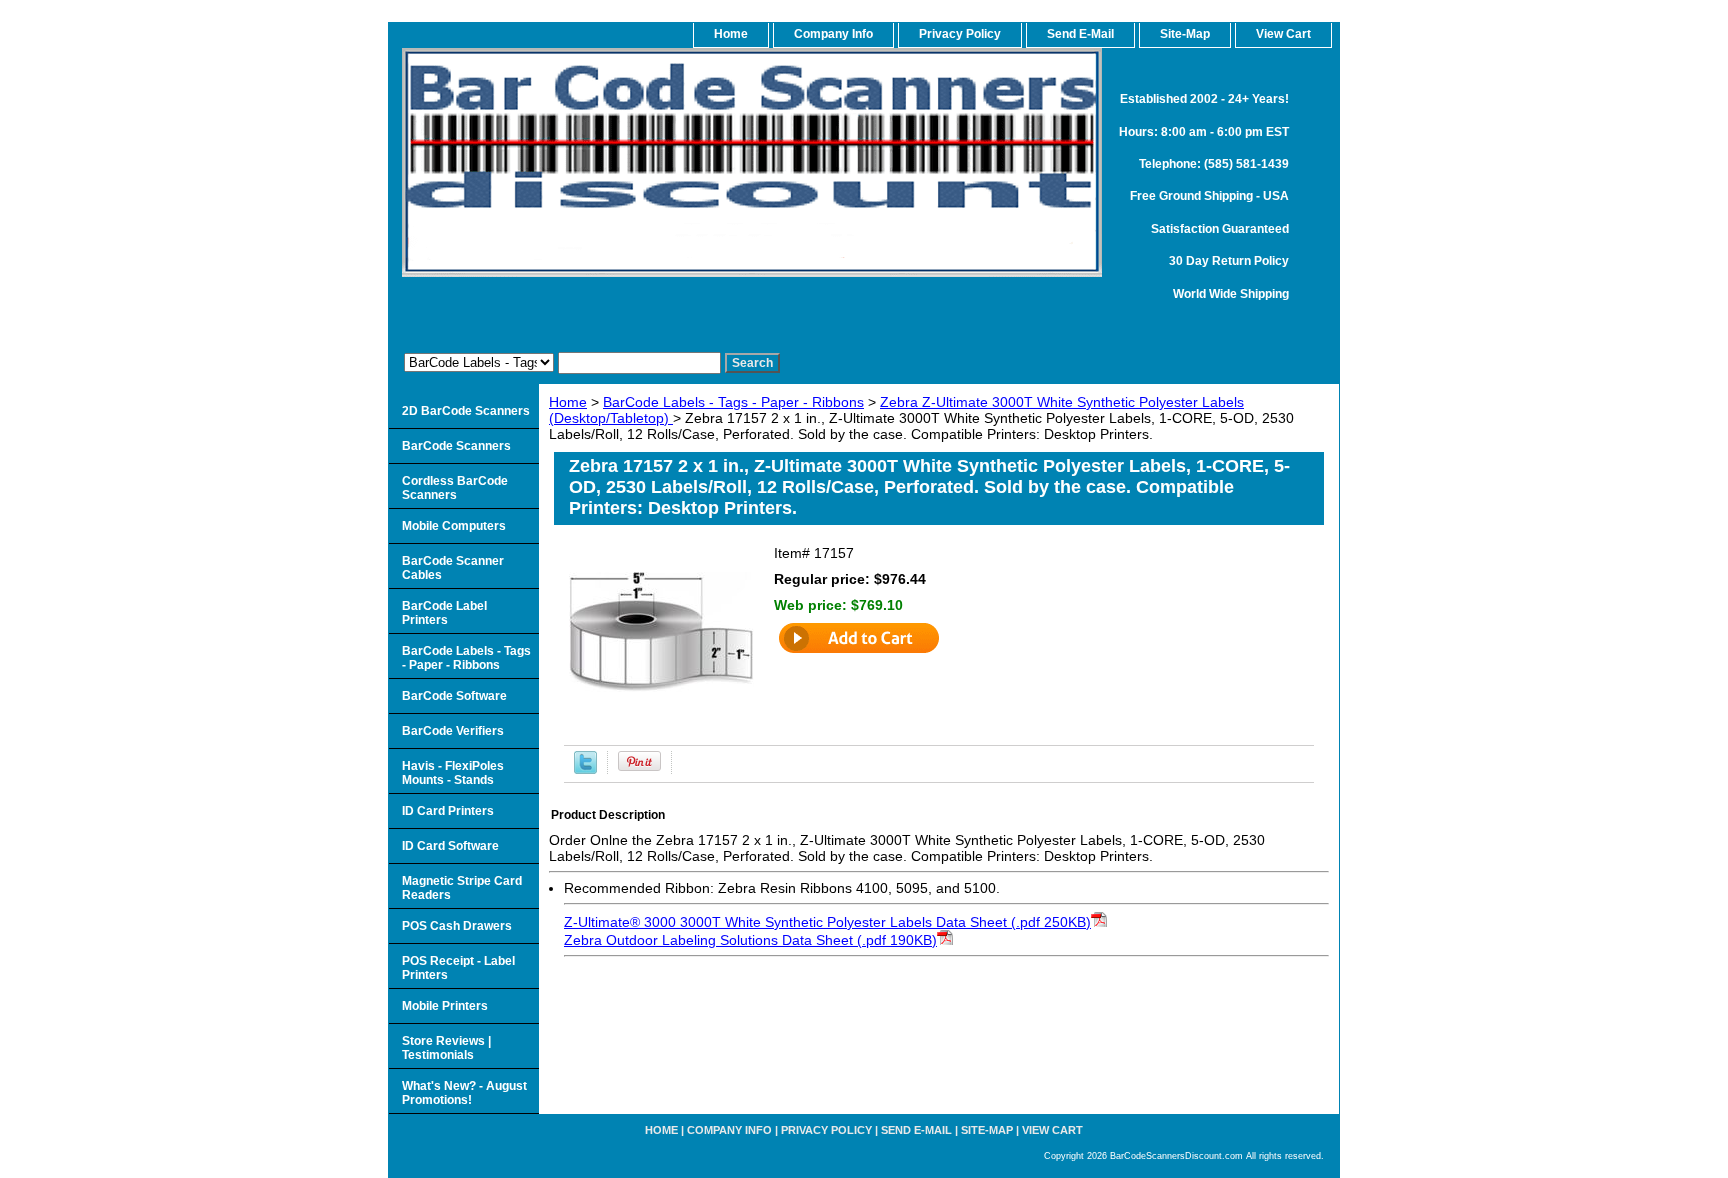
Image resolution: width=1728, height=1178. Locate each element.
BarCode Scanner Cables (453, 568)
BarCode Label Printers (444, 613)
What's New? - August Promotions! (464, 1093)
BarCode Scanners (456, 446)
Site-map (987, 1130)
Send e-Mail (916, 1130)
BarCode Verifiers (453, 731)
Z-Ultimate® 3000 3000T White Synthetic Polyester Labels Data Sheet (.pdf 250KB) (827, 922)
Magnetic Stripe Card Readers (462, 888)
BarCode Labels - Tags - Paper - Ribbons (733, 402)
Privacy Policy (960, 34)
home (731, 34)
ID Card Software (450, 846)
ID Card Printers (448, 811)
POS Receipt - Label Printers (458, 968)
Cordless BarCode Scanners (455, 488)
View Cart (1052, 1130)
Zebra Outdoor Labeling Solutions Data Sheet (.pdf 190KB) (750, 940)
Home (568, 402)
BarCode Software (454, 696)
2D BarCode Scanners (466, 411)
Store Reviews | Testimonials (446, 1048)
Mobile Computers (454, 526)
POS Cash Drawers (457, 926)
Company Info (833, 34)
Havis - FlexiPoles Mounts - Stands (453, 773)
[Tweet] (585, 769)
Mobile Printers (445, 1006)
